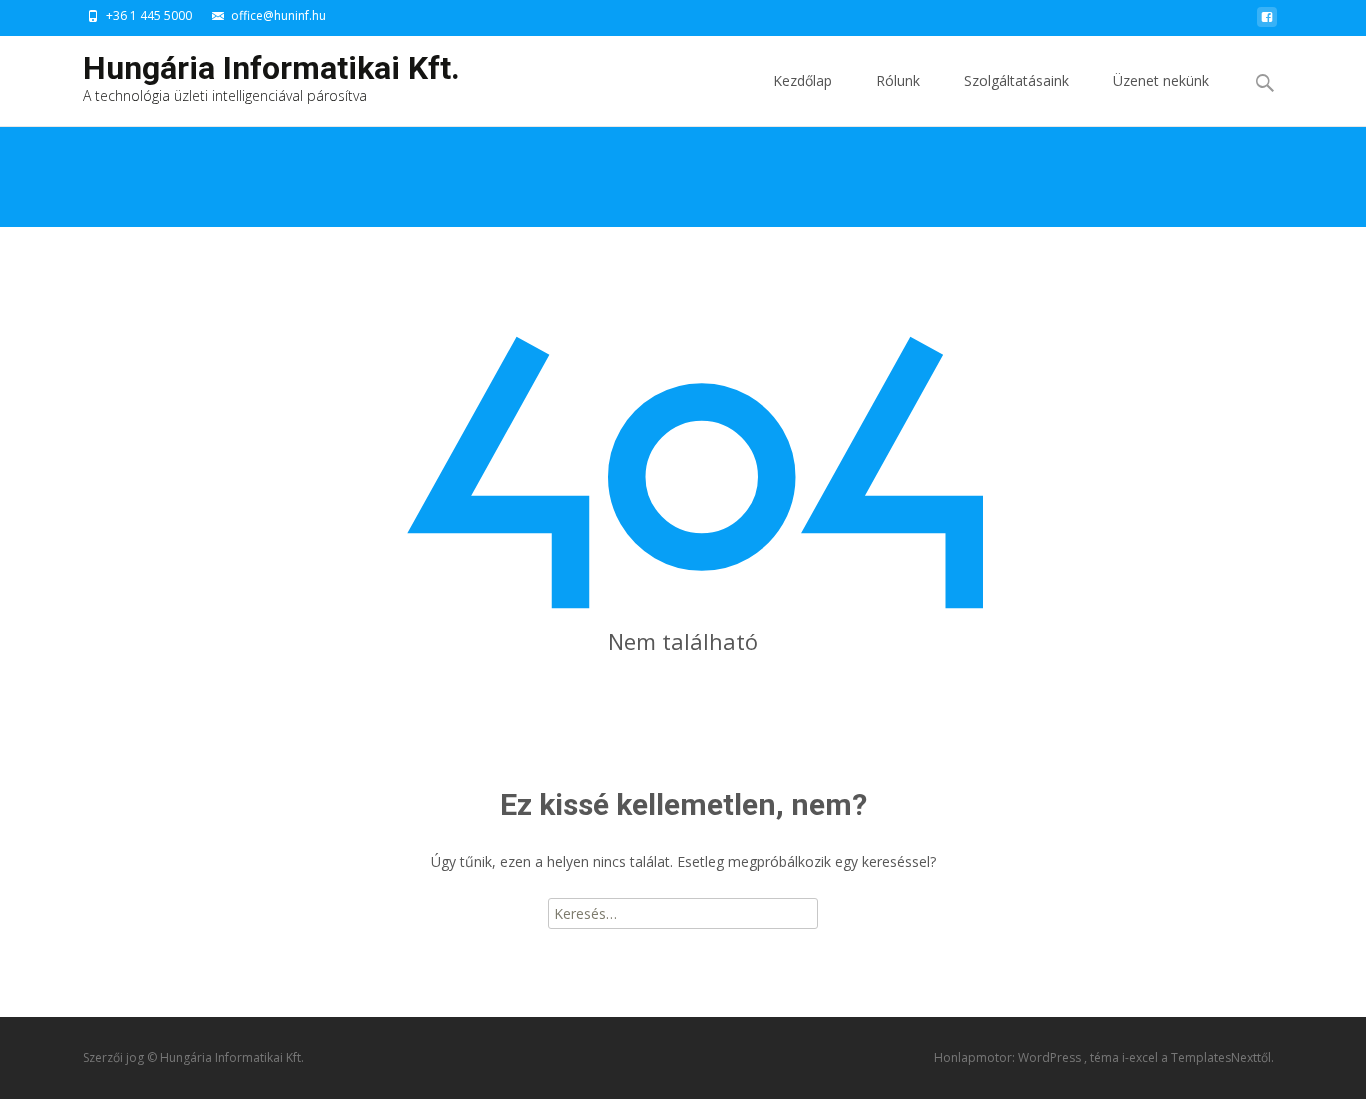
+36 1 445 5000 (149, 15)
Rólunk (898, 80)
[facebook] (1267, 22)
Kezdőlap (802, 80)
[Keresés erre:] (1266, 83)
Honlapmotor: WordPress (1009, 1057)
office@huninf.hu (278, 15)
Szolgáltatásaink (1016, 80)
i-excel (1141, 1057)
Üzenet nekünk (1161, 80)
